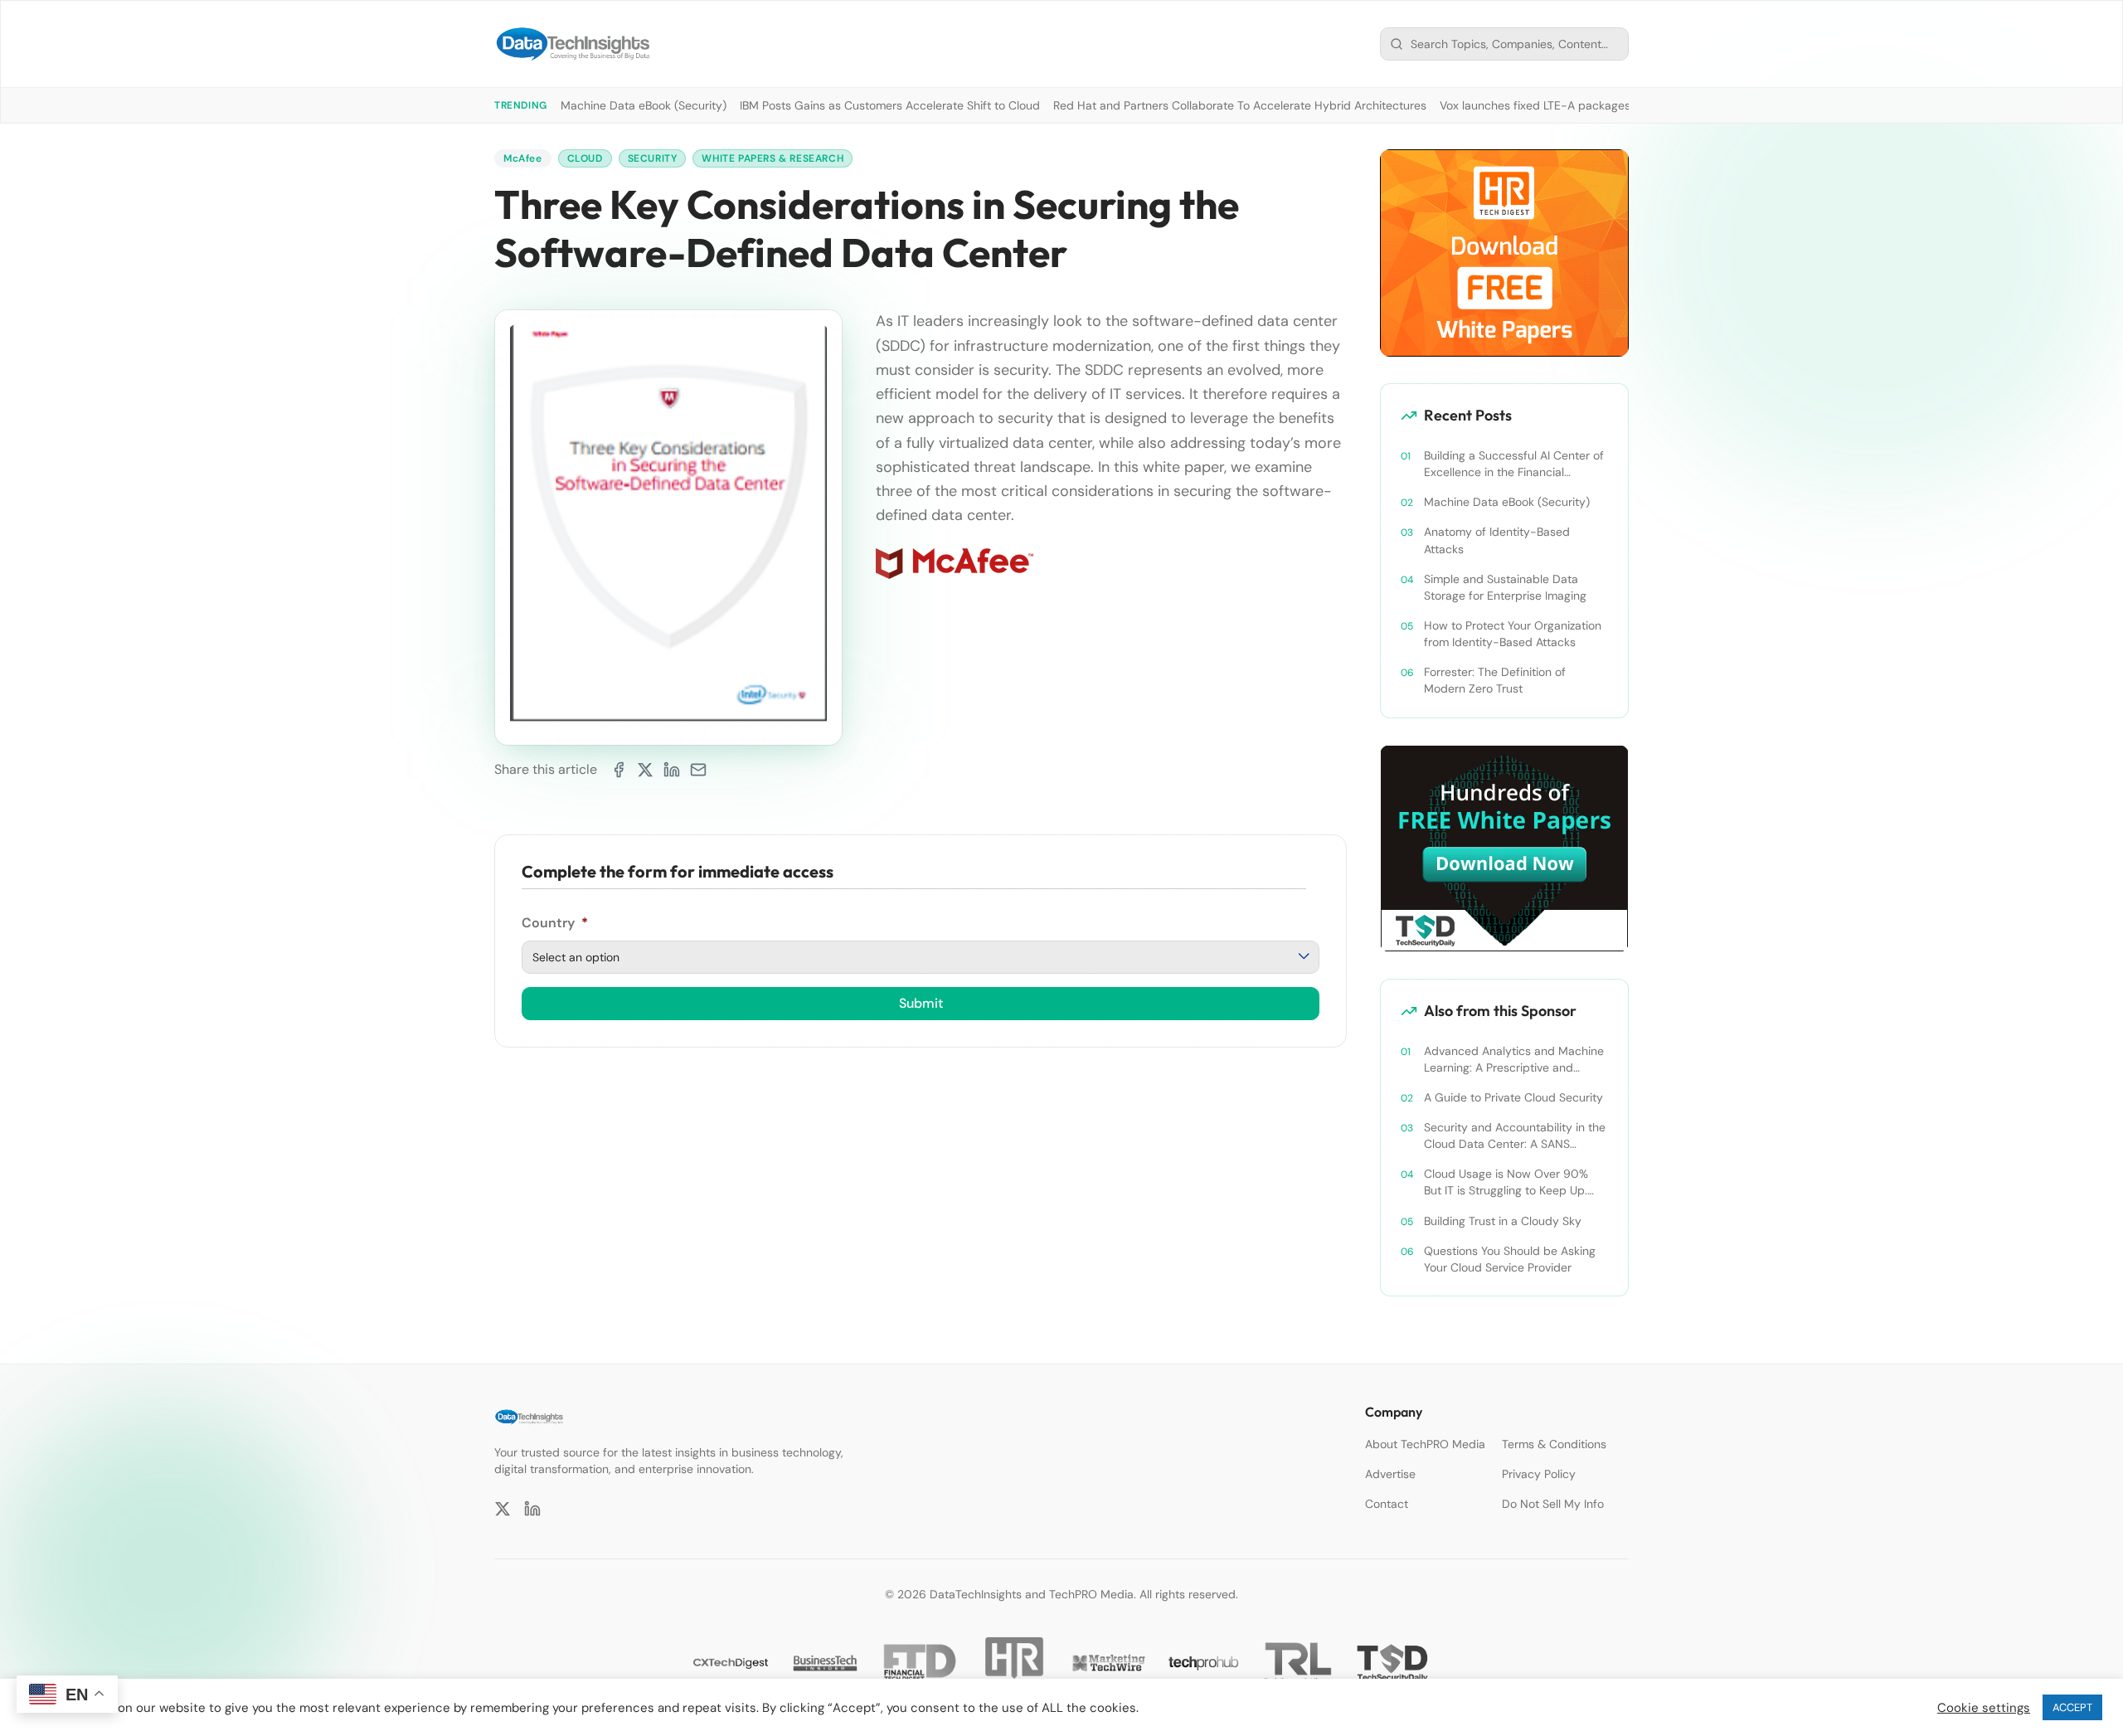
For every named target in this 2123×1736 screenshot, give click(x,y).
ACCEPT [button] (2072, 1707)
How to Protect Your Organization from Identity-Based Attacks (1513, 634)
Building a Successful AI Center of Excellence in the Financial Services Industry (1514, 464)
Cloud (585, 158)
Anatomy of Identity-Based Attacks (1497, 540)
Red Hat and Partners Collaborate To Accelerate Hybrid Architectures (1240, 105)
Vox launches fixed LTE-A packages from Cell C (1567, 105)
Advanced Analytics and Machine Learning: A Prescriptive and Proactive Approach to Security (1514, 1060)
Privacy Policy (1539, 1474)
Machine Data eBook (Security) (644, 105)
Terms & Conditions (1554, 1444)
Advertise (1390, 1474)
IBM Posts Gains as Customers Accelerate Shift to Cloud (890, 105)
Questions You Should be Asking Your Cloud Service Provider (1510, 1259)
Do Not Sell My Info (1553, 1504)
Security (653, 158)
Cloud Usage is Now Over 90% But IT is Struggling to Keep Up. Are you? (1506, 1182)
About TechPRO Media (1425, 1444)
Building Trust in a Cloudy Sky (1503, 1221)
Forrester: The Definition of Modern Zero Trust (1495, 680)
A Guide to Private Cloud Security (1513, 1097)
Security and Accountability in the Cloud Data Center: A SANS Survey (1515, 1136)
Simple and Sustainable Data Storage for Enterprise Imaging (1505, 587)
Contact (1387, 1504)
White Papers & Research (772, 158)
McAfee (523, 158)
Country (555, 923)
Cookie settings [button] (1984, 1708)
